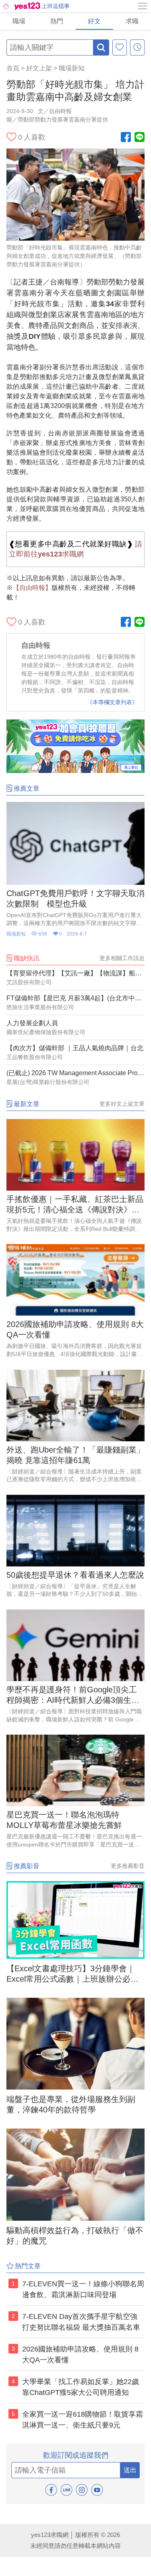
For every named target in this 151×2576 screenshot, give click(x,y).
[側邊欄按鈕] (143, 6)
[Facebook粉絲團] (126, 138)
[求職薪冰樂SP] (75, 771)
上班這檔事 (56, 6)
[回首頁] (21, 6)
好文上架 (39, 68)
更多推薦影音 (128, 1866)
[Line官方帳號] (140, 138)
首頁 (13, 68)
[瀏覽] (137, 47)
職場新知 (72, 68)
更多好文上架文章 (122, 1104)
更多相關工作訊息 (122, 958)
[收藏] (120, 47)
